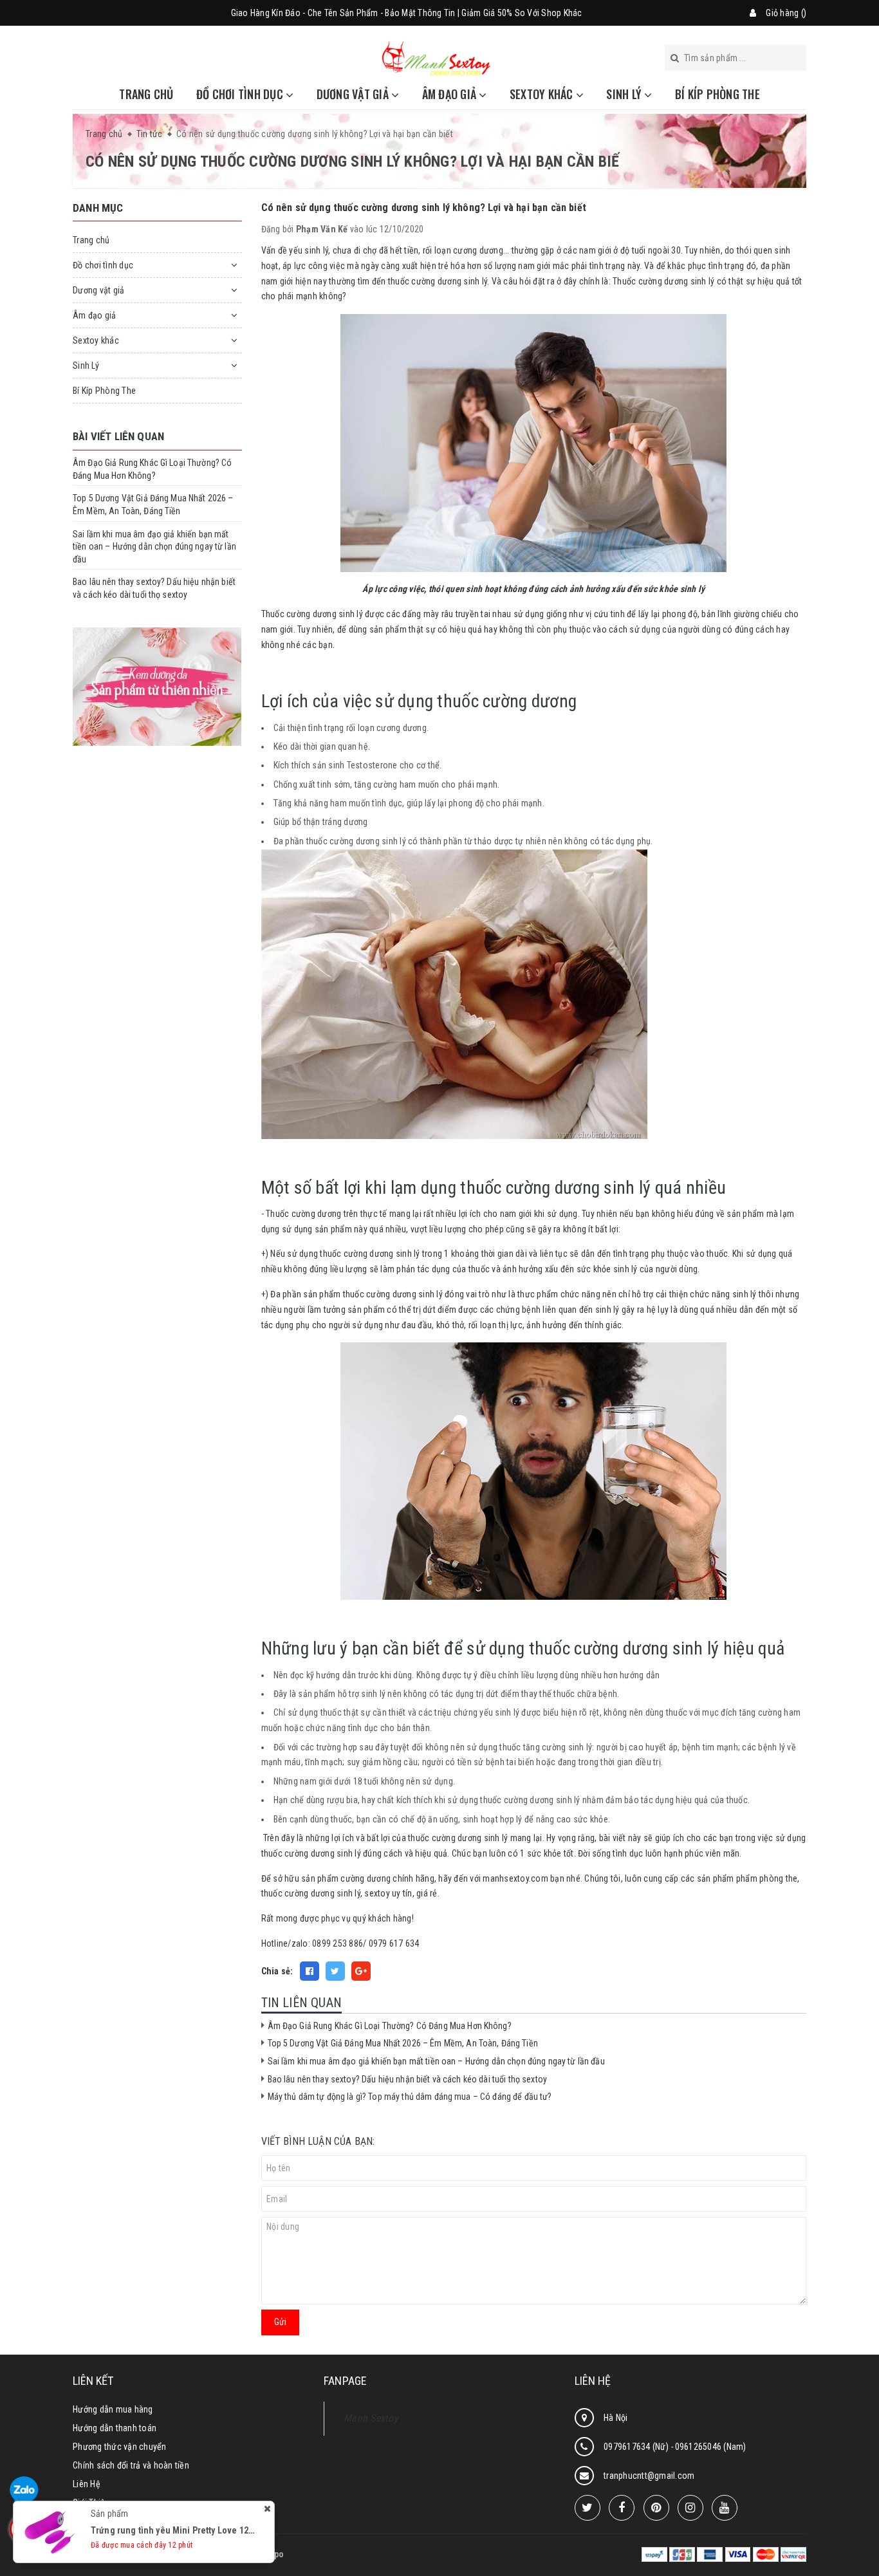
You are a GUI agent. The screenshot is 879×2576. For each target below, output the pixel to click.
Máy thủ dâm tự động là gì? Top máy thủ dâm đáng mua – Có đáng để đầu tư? (410, 2097)
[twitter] (588, 2508)
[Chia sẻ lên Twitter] (335, 1971)
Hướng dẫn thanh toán (115, 2428)
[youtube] (725, 2508)
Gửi (280, 2322)
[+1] (361, 1971)
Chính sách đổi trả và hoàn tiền (131, 2465)
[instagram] (690, 2508)
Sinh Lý (625, 94)
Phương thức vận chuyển (120, 2447)
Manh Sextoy (371, 2418)
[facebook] (622, 2508)
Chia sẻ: (277, 1971)
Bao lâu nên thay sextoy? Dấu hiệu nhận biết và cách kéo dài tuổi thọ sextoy (408, 2079)
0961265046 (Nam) (711, 2447)
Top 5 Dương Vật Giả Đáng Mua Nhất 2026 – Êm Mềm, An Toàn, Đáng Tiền (403, 2043)
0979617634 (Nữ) (637, 2447)
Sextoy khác (543, 94)
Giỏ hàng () (786, 13)
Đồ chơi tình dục (241, 94)
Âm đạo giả (451, 94)
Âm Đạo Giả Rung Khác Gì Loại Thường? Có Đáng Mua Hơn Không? (390, 2026)
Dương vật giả (354, 94)
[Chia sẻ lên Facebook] (310, 1971)
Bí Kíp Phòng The (717, 94)
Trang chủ (146, 94)
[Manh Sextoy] (436, 57)
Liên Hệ (87, 2484)
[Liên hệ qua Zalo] (24, 2491)
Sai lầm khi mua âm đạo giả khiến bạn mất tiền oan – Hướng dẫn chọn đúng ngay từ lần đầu (436, 2061)
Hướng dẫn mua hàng (113, 2409)
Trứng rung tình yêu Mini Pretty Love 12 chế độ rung (194, 2530)
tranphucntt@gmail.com (649, 2476)
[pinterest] (656, 2508)
